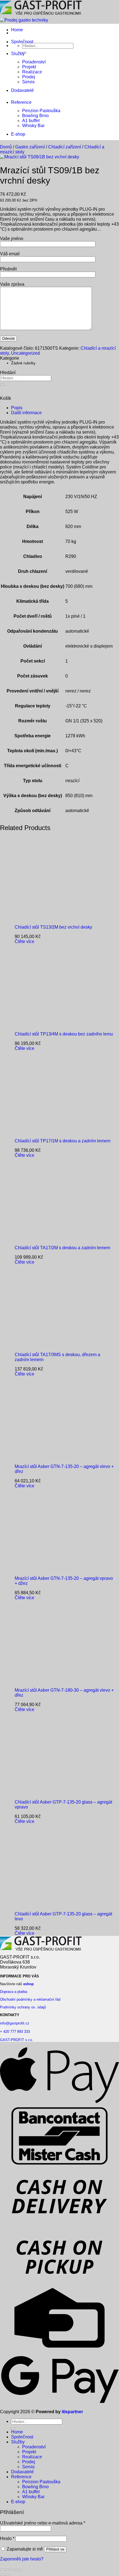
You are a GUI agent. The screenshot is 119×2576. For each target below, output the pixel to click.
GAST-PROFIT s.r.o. (17, 2040)
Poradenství (34, 62)
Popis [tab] (17, 408)
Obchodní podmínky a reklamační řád (30, 1999)
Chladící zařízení (65, 147)
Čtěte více (24, 941)
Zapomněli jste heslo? (22, 2559)
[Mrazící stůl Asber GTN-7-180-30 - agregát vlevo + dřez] (49, 1681)
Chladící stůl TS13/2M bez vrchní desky (53, 927)
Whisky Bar (33, 126)
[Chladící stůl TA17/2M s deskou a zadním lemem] (49, 1238)
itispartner (72, 2412)
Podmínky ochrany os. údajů (23, 2007)
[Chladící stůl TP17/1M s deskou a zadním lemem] (49, 1131)
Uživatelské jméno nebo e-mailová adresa (43, 2523)
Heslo (7, 2538)
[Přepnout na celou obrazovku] (8, 2570)
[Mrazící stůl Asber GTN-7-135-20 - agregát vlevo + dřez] (49, 1457)
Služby (18, 54)
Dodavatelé (22, 90)
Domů (6, 147)
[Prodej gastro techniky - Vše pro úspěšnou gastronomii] (41, 18)
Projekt (29, 67)
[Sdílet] (13, 2570)
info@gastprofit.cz (15, 2023)
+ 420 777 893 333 (15, 2032)
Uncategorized (25, 353)
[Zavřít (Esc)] (19, 2570)
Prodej (29, 77)
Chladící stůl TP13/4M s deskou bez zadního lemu (64, 1034)
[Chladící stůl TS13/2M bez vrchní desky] (49, 918)
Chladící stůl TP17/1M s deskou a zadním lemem (63, 1141)
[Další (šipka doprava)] (8, 2575)
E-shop (18, 134)
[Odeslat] (2, 385)
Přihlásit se (55, 2549)
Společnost (22, 42)
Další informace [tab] (26, 413)
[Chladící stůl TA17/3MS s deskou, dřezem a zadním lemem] (49, 1345)
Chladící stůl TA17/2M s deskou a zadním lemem (62, 1248)
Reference (21, 102)
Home (17, 30)
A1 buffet (31, 121)
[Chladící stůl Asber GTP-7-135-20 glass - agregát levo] (49, 1904)
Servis (28, 82)
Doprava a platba (14, 1992)
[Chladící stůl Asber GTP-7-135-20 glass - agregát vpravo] (49, 1793)
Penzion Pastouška (41, 111)
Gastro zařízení (30, 147)
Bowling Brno (35, 116)
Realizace (32, 72)
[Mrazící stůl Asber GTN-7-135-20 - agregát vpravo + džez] (49, 1569)
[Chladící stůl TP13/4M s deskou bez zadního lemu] (49, 1025)
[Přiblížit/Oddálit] (2, 2570)
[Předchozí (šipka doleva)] (2, 2575)
